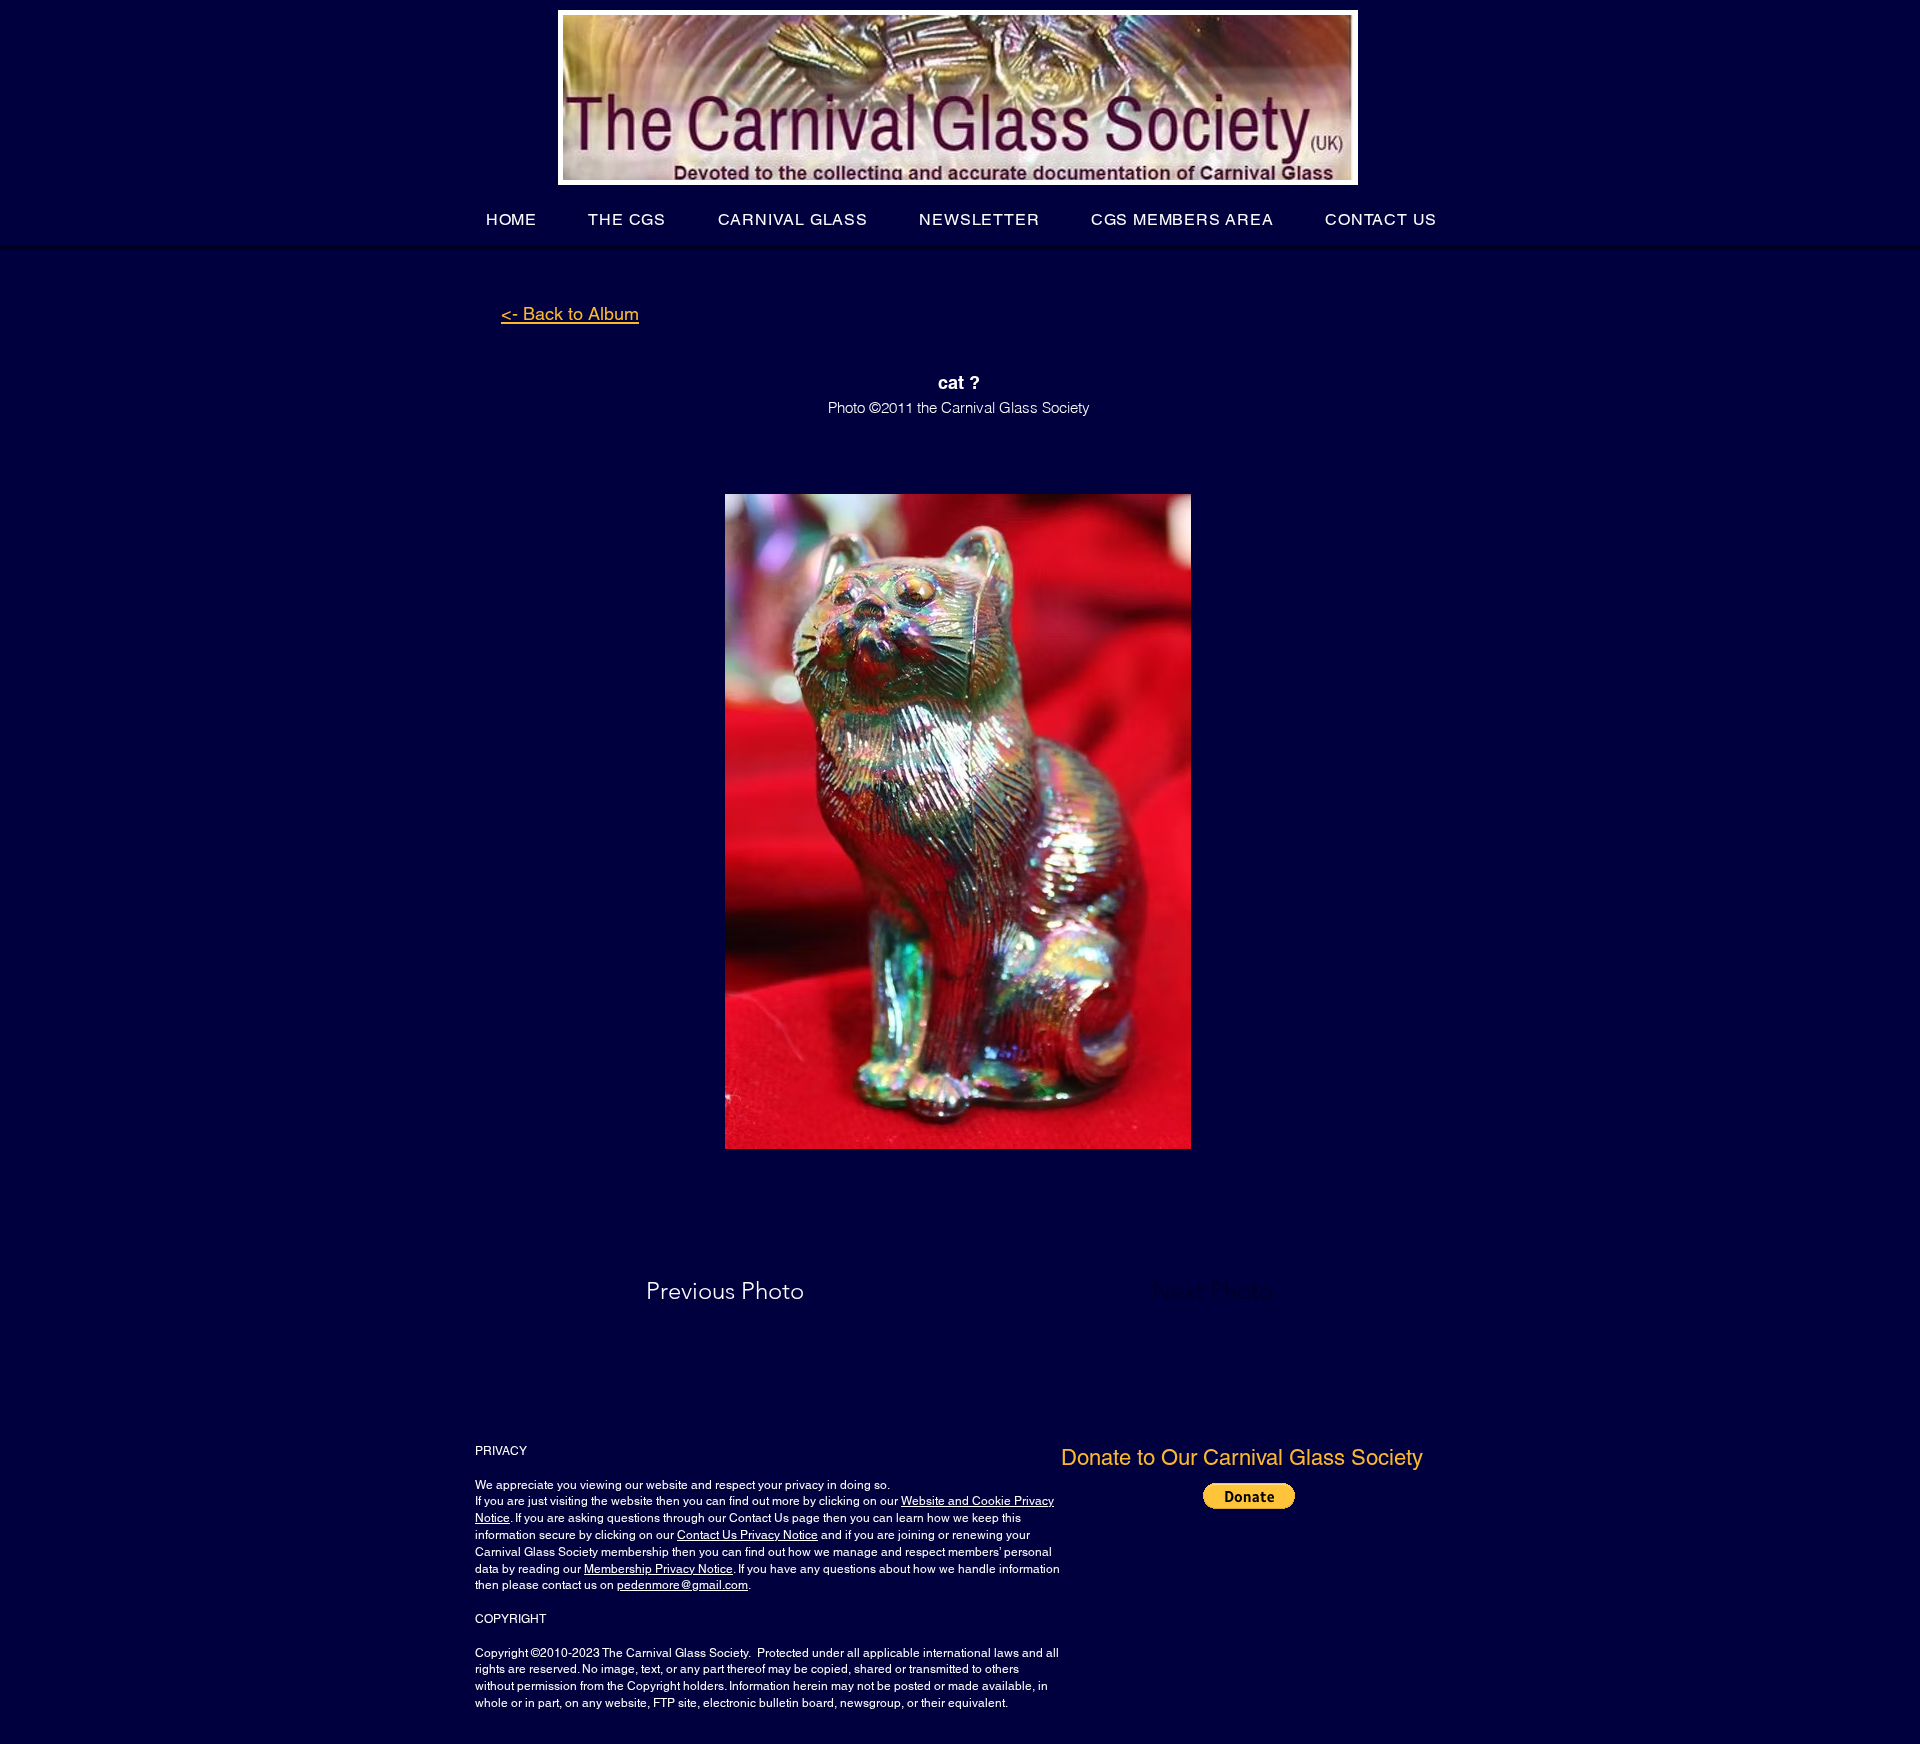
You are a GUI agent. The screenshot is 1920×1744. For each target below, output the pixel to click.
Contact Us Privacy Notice (747, 1535)
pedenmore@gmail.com (682, 1585)
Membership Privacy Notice (658, 1569)
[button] (627, 219)
